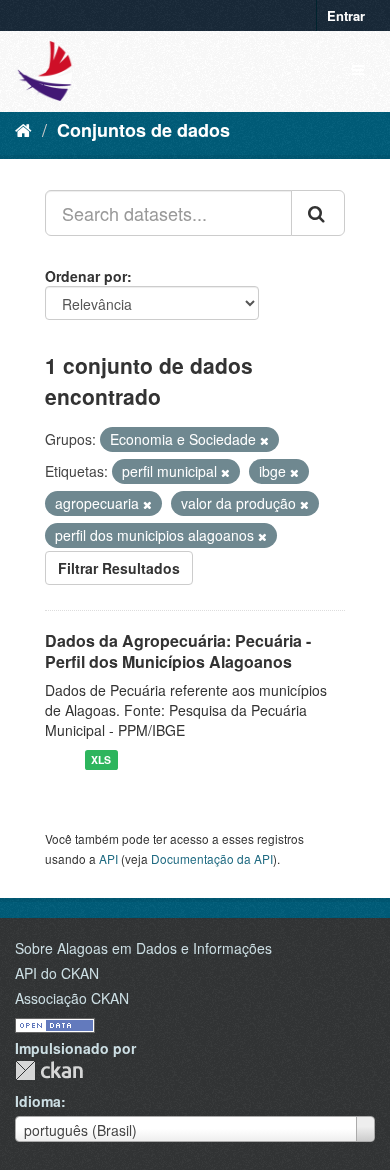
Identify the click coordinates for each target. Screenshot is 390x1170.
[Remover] (264, 440)
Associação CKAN (72, 998)
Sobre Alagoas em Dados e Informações (143, 948)
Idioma (38, 1101)
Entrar (346, 15)
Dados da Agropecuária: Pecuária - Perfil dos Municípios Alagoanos (178, 651)
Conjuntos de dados (143, 130)
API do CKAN (57, 973)
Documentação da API (212, 858)
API (108, 858)
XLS (101, 759)
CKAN (49, 1070)
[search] (318, 213)
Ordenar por (86, 276)
